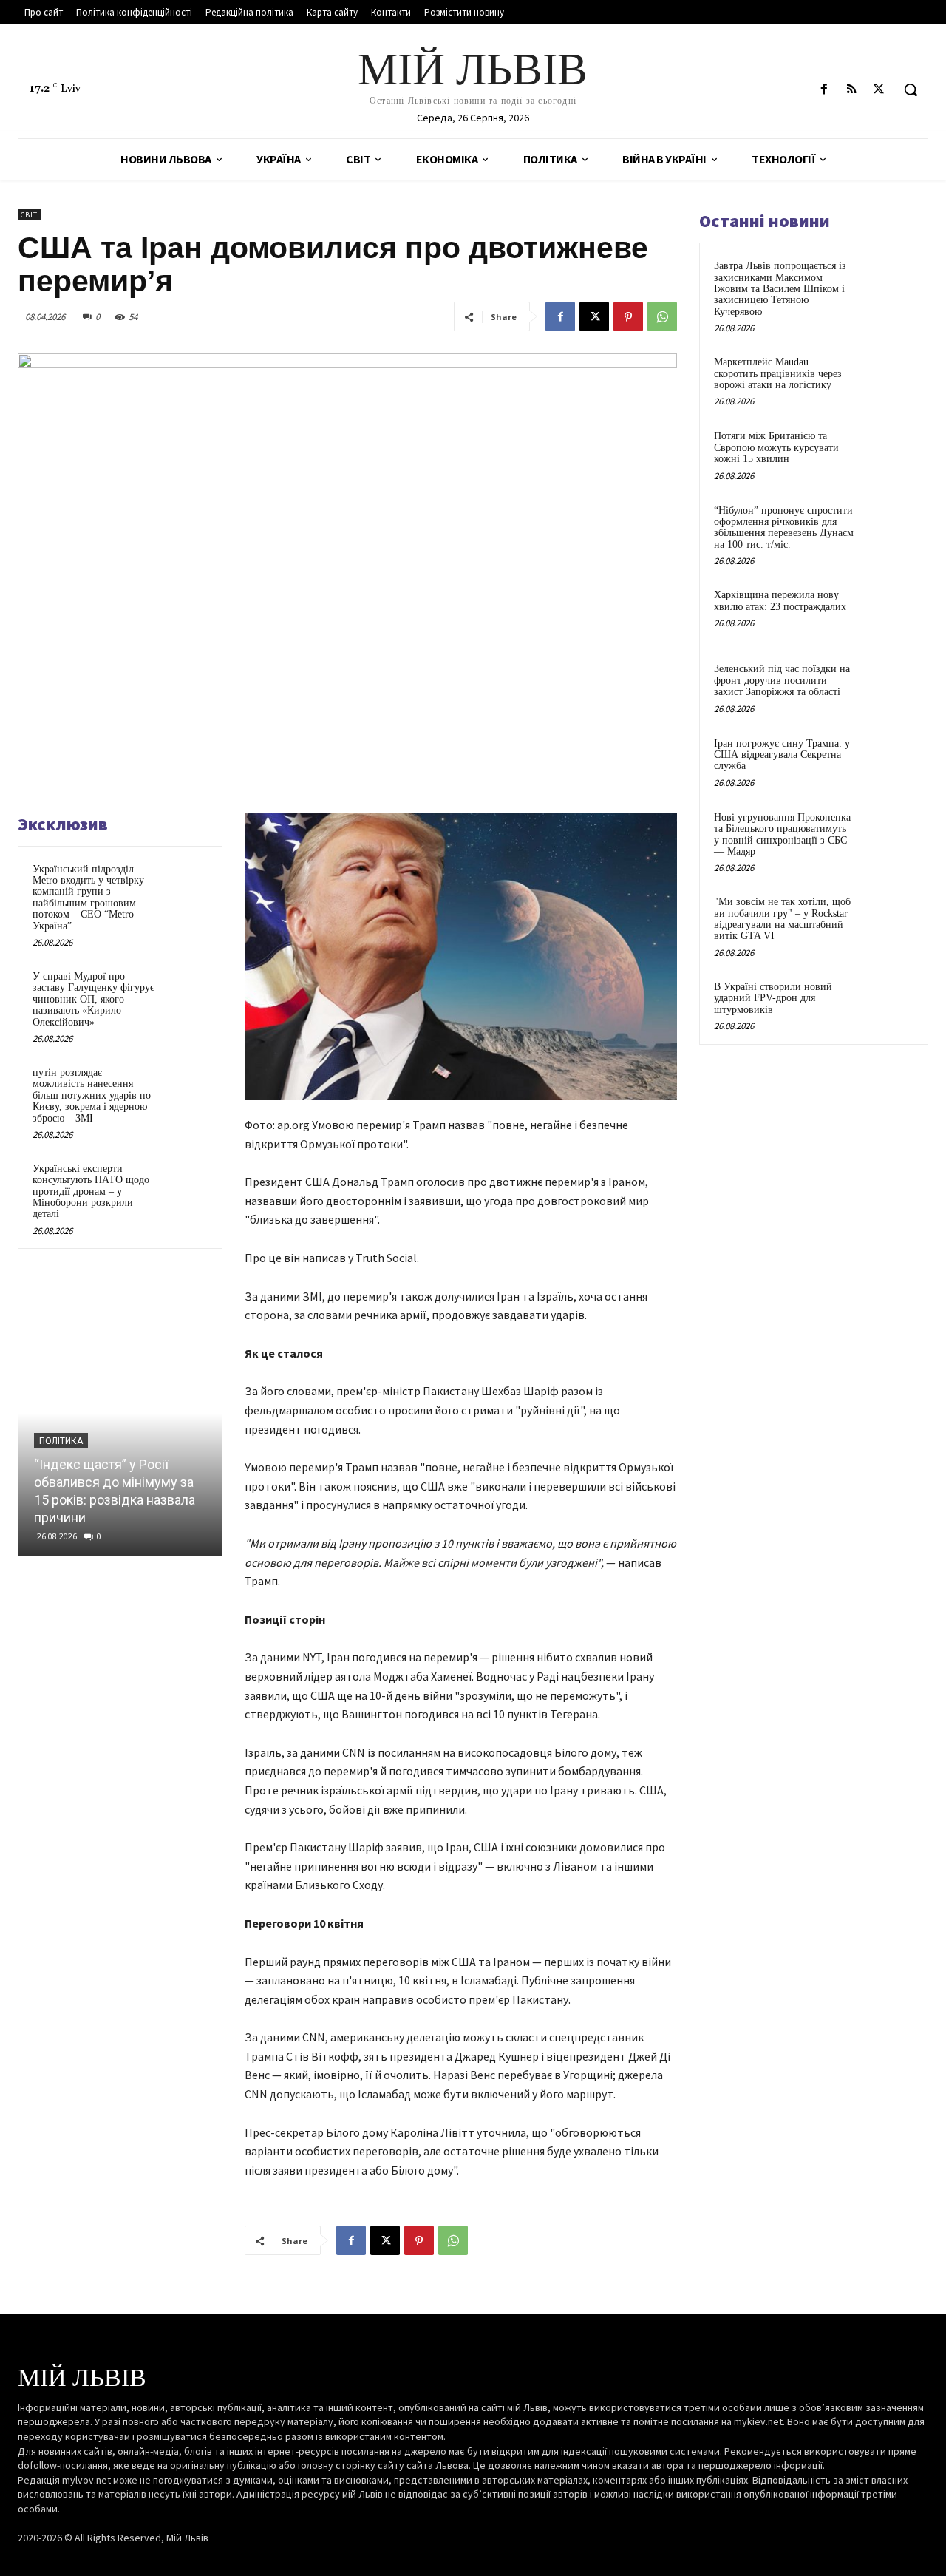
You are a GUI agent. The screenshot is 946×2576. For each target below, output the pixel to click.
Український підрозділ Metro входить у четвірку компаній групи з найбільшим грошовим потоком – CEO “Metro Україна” (88, 898)
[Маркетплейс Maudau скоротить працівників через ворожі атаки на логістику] (888, 379)
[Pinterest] (628, 316)
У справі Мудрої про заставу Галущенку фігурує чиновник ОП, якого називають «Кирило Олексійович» (93, 999)
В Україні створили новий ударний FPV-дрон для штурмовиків (773, 998)
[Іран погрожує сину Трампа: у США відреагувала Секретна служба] (888, 761)
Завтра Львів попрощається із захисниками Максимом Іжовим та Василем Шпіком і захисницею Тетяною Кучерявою (780, 289)
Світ (29, 215)
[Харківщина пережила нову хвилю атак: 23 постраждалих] (888, 612)
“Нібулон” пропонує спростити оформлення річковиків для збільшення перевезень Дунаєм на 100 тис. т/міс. (784, 528)
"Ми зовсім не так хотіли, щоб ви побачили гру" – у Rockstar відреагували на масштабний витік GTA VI (782, 919)
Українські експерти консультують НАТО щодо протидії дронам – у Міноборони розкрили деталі (91, 1192)
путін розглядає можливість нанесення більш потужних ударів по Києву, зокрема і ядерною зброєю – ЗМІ (92, 1095)
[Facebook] (824, 90)
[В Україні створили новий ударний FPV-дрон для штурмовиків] (888, 1004)
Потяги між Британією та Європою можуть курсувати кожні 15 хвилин (776, 447)
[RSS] (852, 90)
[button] (911, 89)
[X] (879, 90)
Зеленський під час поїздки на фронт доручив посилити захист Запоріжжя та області (782, 680)
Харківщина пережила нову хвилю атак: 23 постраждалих (780, 600)
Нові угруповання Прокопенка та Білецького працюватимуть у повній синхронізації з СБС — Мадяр (782, 834)
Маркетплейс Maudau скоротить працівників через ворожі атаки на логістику (778, 373)
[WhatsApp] (662, 316)
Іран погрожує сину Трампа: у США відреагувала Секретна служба (782, 755)
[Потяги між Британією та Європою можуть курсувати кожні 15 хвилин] (888, 453)
